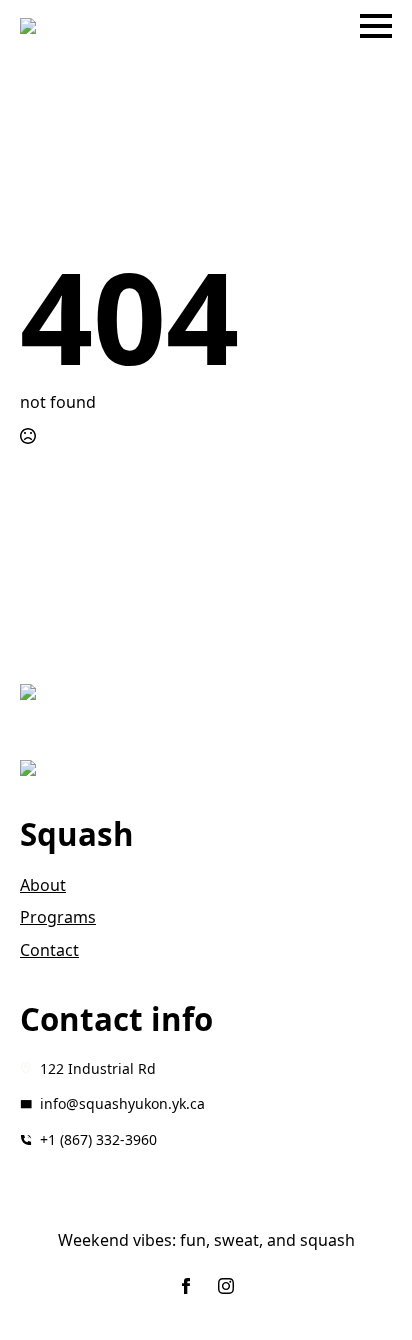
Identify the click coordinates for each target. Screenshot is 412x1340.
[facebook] (186, 1286)
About (43, 885)
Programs (58, 917)
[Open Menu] (376, 26)
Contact (49, 950)
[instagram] (226, 1286)
